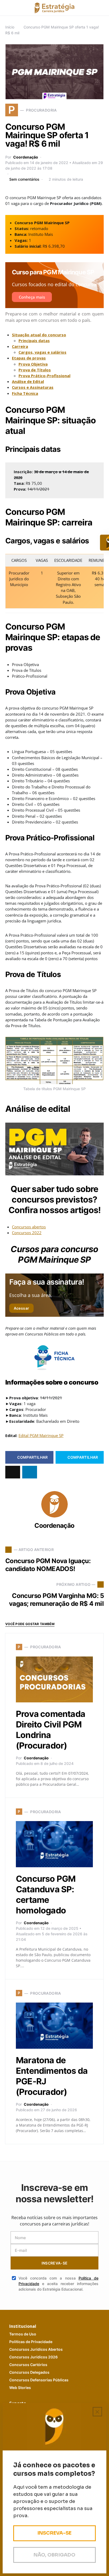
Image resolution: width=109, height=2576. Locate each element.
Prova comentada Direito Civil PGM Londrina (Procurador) (51, 1730)
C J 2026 (33, 2357)
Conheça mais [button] (32, 297)
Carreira (20, 346)
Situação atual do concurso (39, 335)
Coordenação (26, 157)
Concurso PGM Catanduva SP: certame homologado (46, 1895)
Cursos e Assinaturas (33, 387)
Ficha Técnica (25, 393)
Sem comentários (24, 179)
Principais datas (34, 341)
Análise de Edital (28, 381)
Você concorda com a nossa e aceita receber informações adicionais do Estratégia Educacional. (58, 2284)
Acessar (21, 1308)
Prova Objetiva (33, 364)
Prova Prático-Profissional (44, 376)
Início (10, 27)
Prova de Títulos (35, 370)
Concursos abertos (29, 1227)
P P (31, 2342)
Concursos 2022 (27, 1233)
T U (23, 2334)
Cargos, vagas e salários (42, 352)
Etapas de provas (29, 358)
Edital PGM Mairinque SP (41, 1435)
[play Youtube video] (54, 1149)
